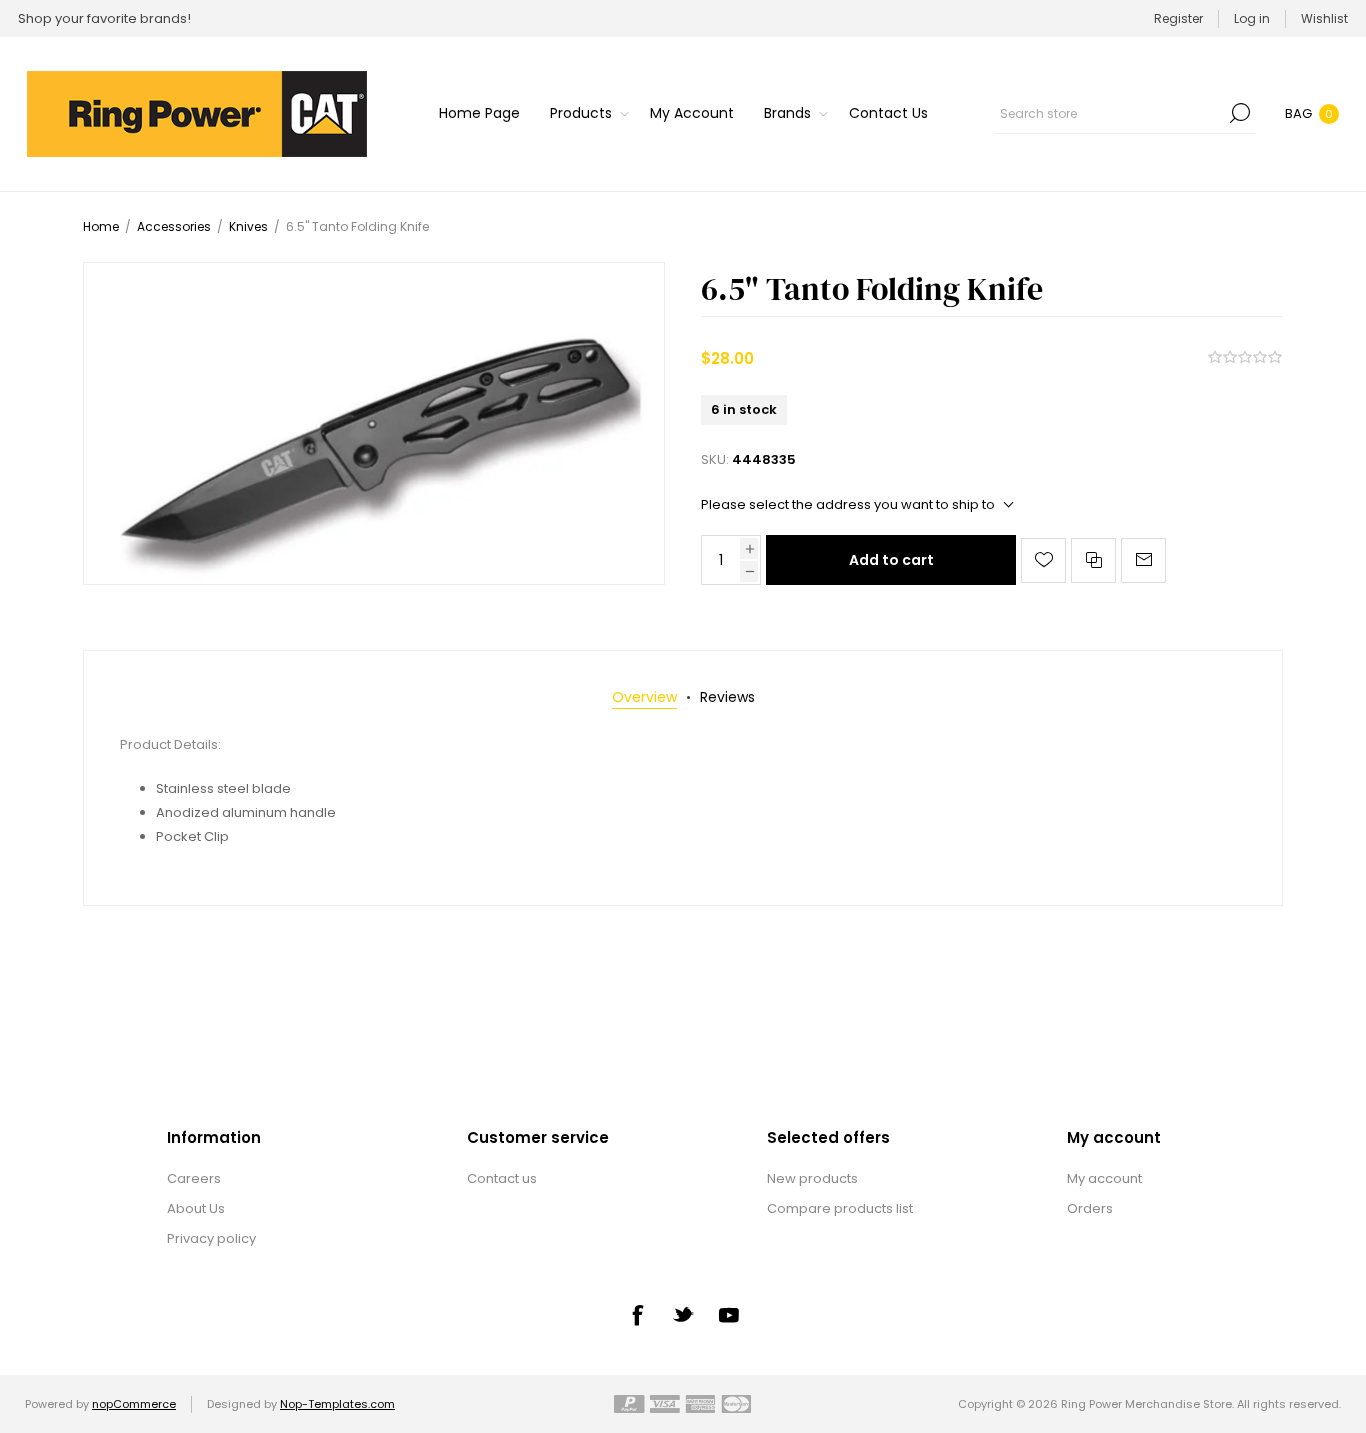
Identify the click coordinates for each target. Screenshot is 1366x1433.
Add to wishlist (1043, 560)
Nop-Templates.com (337, 1404)
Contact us (502, 1178)
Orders (1090, 1208)
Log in (1252, 18)
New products (812, 1178)
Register (1178, 18)
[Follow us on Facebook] (637, 1315)
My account (1104, 1178)
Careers (194, 1178)
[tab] (644, 697)
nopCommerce (134, 1404)
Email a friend (1143, 560)
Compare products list (840, 1208)
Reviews (727, 697)
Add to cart (891, 560)
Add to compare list (1093, 560)
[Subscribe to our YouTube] (729, 1315)
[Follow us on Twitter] (683, 1314)
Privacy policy (211, 1238)
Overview (644, 697)
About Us (196, 1208)
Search (1240, 113)
